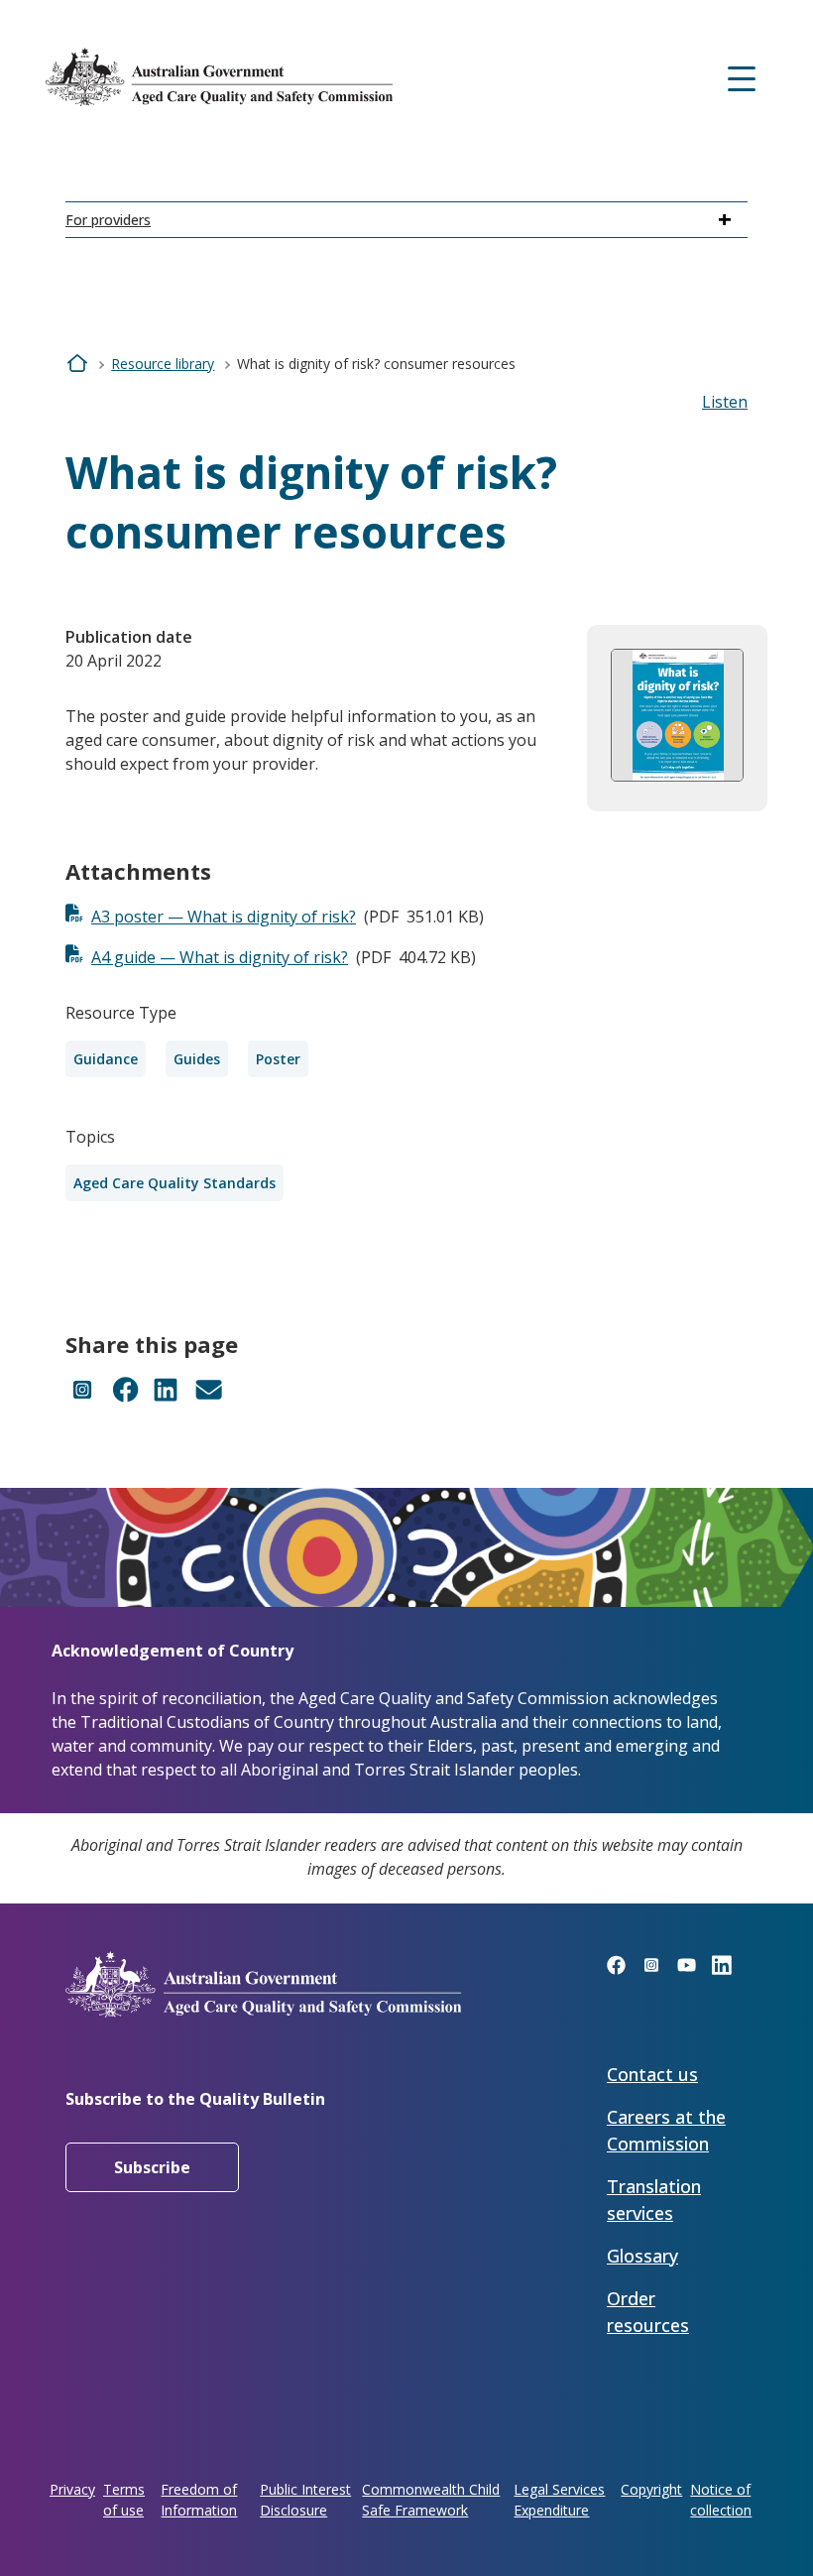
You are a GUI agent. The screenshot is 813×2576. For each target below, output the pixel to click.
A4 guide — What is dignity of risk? (220, 957)
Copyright (651, 2489)
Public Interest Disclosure (305, 2500)
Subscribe (152, 2167)
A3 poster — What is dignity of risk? (224, 917)
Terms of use (124, 2500)
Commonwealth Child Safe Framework (431, 2500)
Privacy (72, 2489)
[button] (725, 402)
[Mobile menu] (742, 76)
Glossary (642, 2256)
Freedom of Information (199, 2500)
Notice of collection (721, 2500)
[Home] (219, 77)
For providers (108, 220)
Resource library (163, 364)
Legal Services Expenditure (559, 2500)
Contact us (652, 2074)
